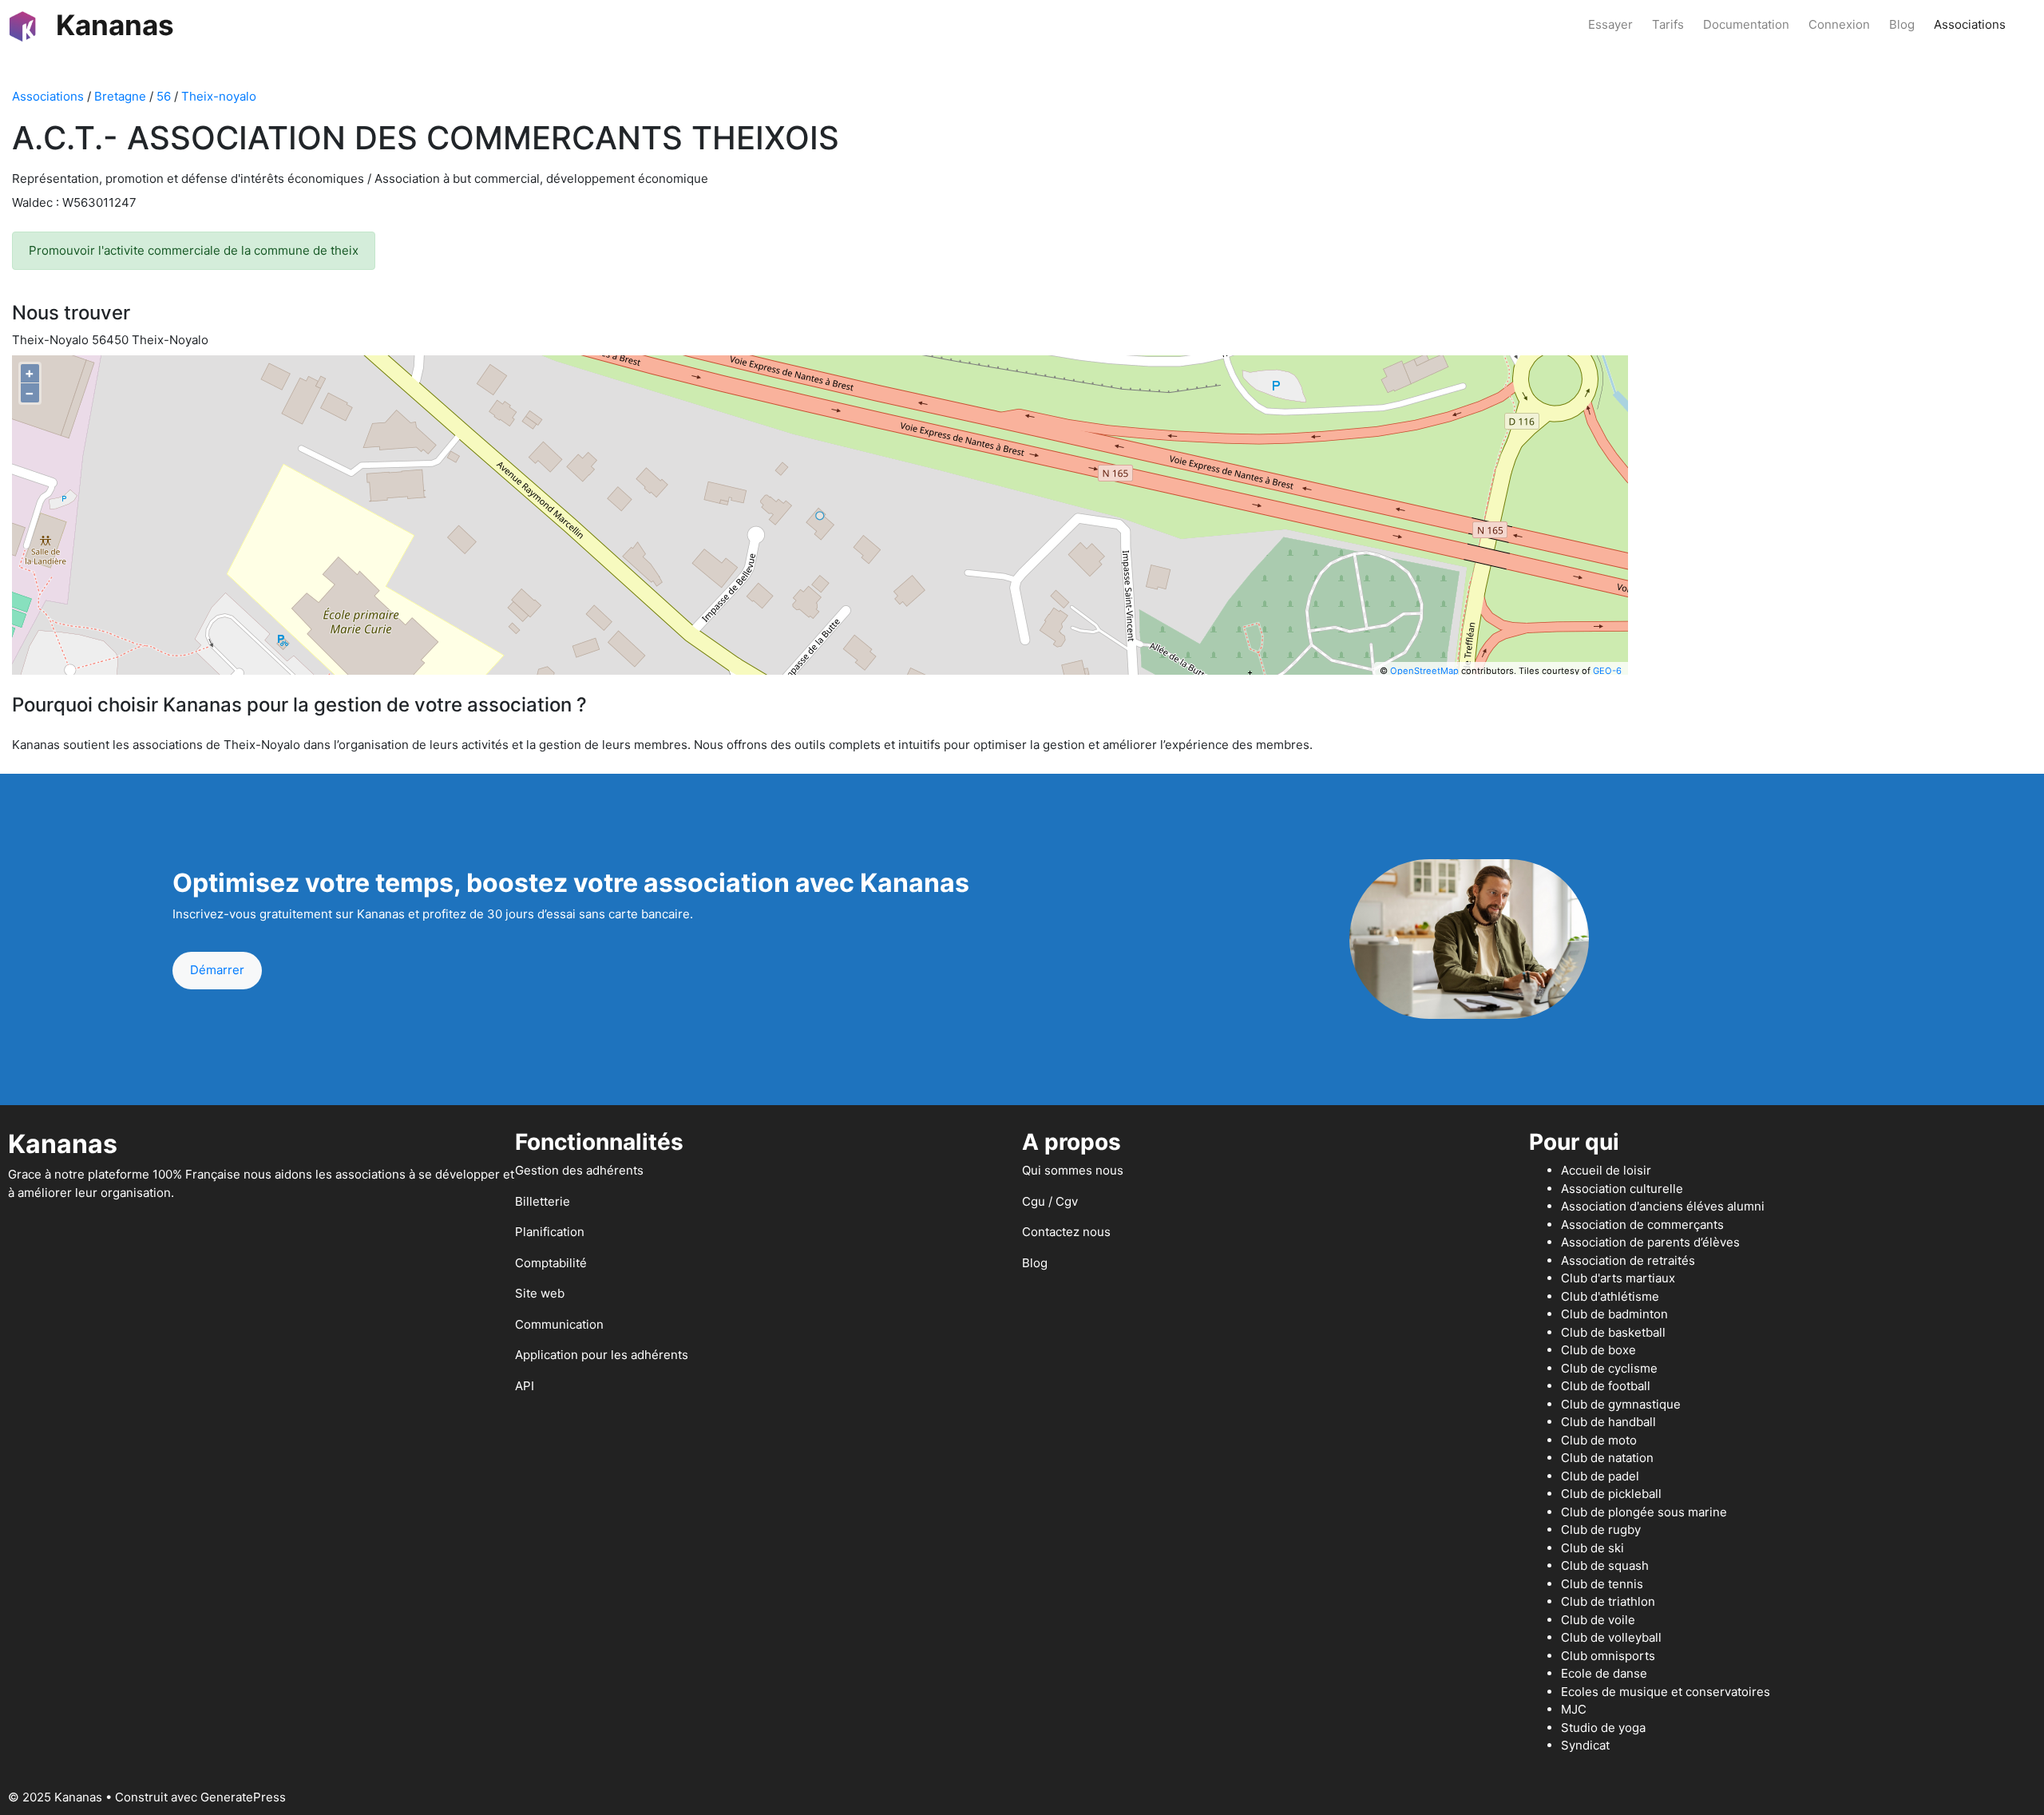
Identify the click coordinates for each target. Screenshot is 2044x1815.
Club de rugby (1601, 1530)
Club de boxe (1598, 1350)
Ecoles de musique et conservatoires (1666, 1692)
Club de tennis (1602, 1584)
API (525, 1386)
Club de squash (1605, 1565)
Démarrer (217, 970)
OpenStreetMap (1424, 671)
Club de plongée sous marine (1644, 1512)
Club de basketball (1613, 1332)
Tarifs (1668, 24)
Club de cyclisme (1609, 1368)
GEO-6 (1607, 671)
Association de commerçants (1642, 1225)
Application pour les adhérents (602, 1355)
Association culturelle (1622, 1189)
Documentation (1746, 24)
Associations (1970, 24)
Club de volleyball (1611, 1637)
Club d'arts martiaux (1618, 1278)
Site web (540, 1293)
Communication (559, 1324)
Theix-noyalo (219, 96)
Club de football (1606, 1386)
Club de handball (1608, 1422)
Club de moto (1599, 1440)
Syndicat (1585, 1745)
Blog (1902, 24)
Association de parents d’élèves (1650, 1242)
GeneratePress (243, 1797)
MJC (1574, 1709)
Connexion (1839, 24)
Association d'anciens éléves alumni (1663, 1206)
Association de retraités (1628, 1260)
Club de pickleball (1611, 1494)
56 (164, 96)
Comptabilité (551, 1263)
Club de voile (1598, 1620)
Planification (550, 1232)
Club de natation (1607, 1458)
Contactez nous (1066, 1232)
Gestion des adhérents (579, 1170)
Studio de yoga (1603, 1728)
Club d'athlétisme (1610, 1296)
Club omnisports (1608, 1656)
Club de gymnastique (1621, 1404)
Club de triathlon (1608, 1601)
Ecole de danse (1604, 1673)
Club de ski (1592, 1548)
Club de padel (1600, 1476)
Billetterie (543, 1201)
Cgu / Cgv (1050, 1201)
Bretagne (120, 96)
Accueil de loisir (1606, 1170)
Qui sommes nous (1073, 1170)
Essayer (1610, 24)
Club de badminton (1614, 1314)
